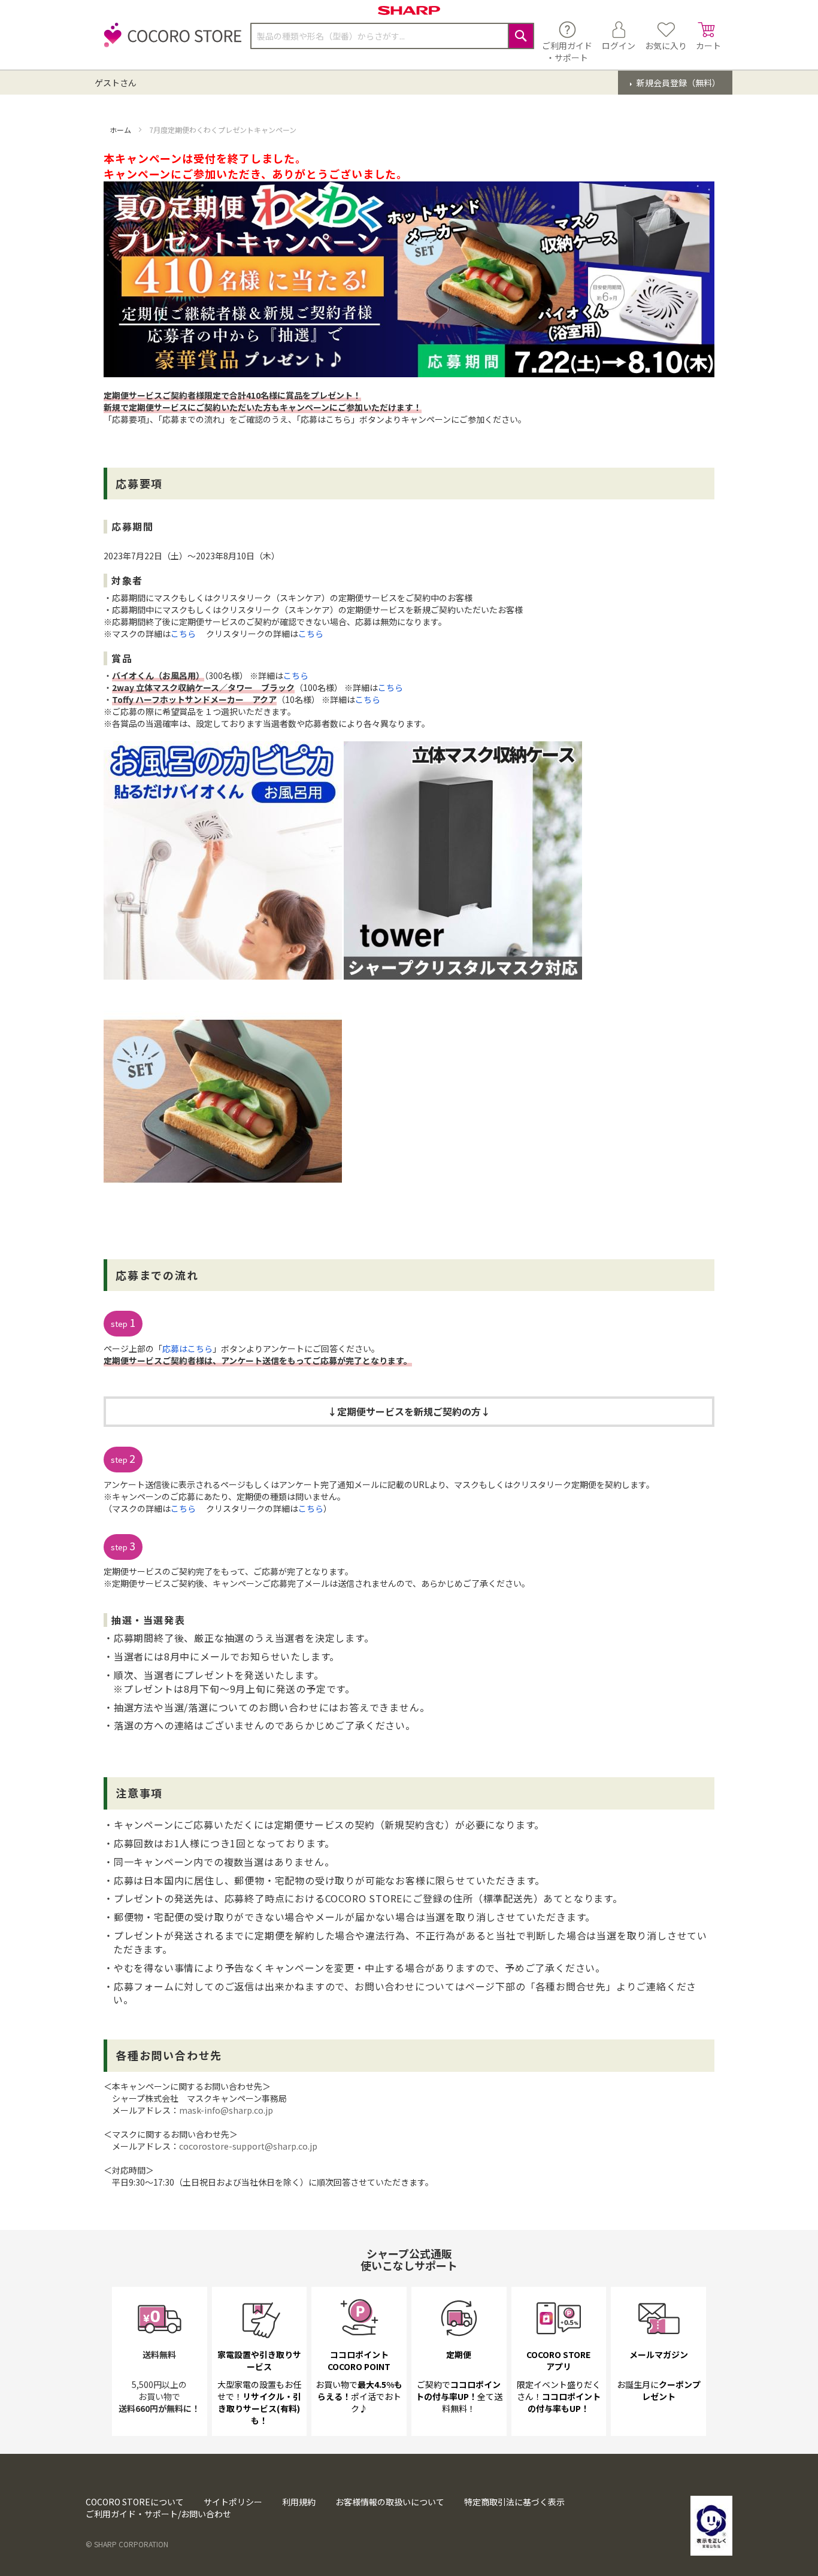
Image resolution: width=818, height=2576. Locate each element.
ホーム (121, 130)
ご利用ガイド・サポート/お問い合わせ (158, 2514)
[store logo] (169, 42)
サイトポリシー (233, 2502)
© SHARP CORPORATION (127, 2544)
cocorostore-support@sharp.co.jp (248, 2146)
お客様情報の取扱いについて (390, 2502)
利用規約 (299, 2502)
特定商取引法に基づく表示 (514, 2502)
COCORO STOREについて (135, 2502)
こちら (183, 634)
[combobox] (392, 36)
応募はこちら (187, 1348)
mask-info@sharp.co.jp (226, 2110)
